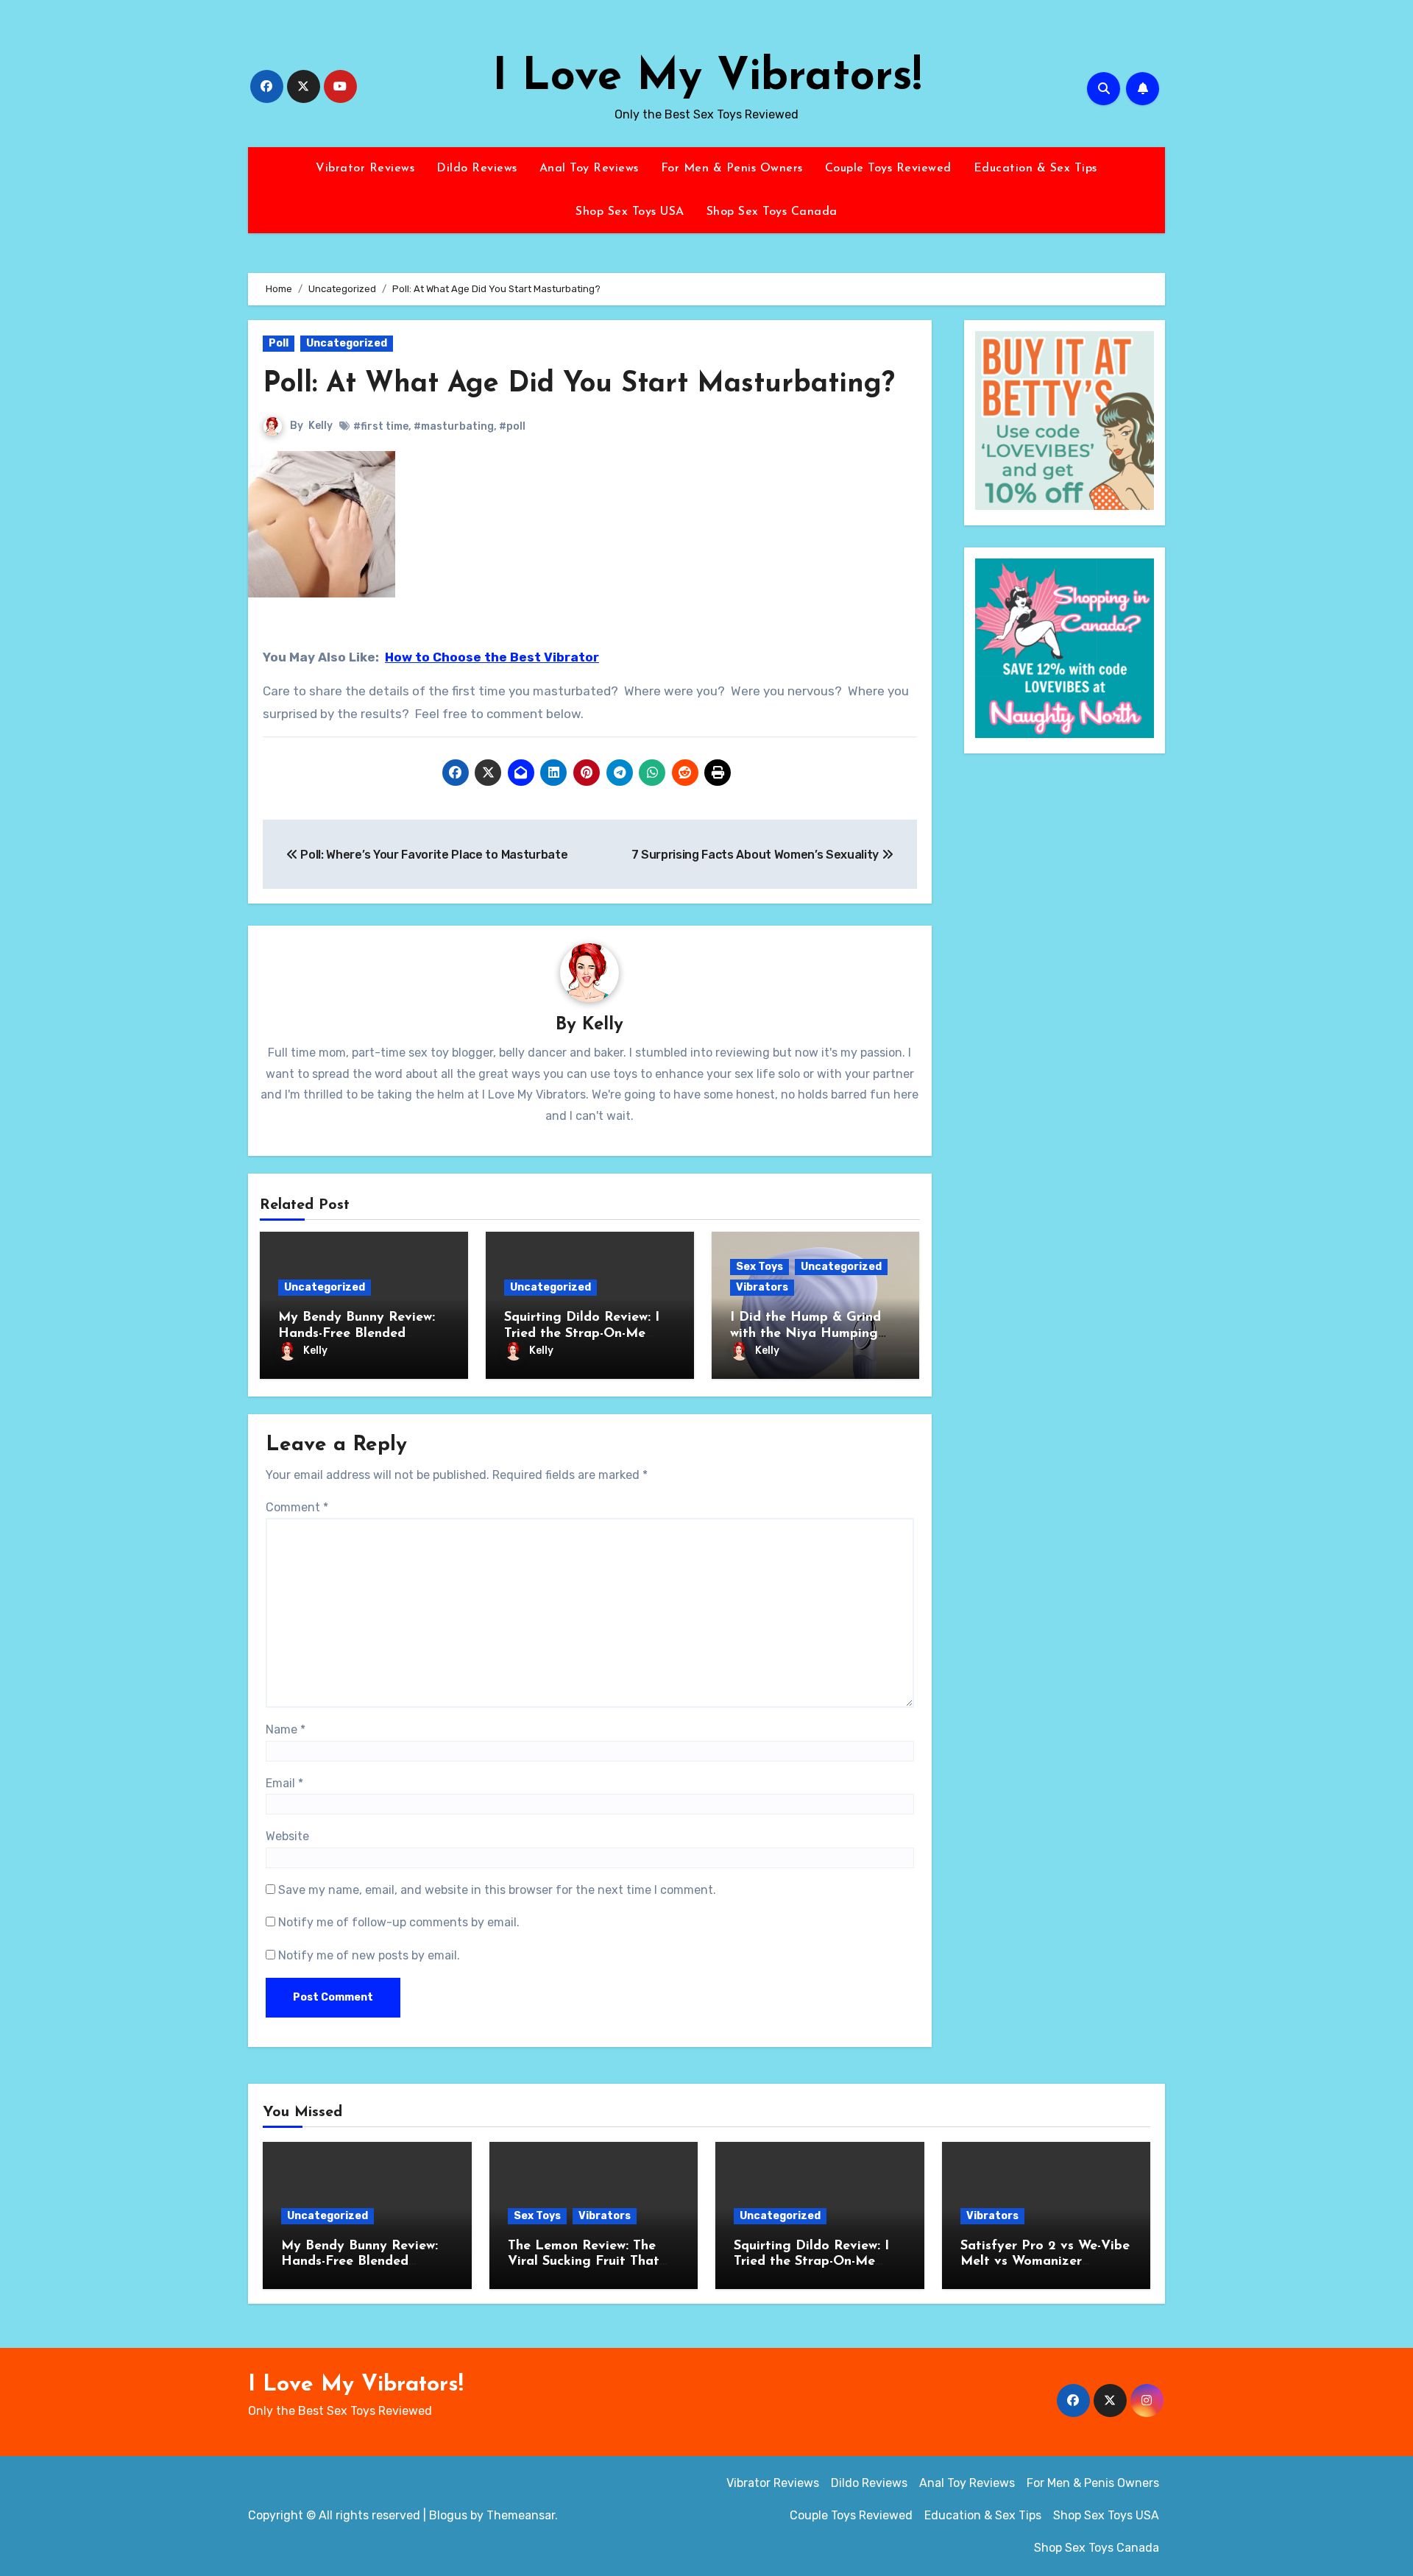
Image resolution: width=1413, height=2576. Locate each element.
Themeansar (521, 2515)
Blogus (448, 2515)
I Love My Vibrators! (707, 78)
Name (286, 1729)
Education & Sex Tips (1035, 168)
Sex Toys (759, 1267)
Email (284, 1783)
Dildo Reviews (477, 168)
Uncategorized (347, 343)
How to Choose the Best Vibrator (492, 657)
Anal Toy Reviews (589, 168)
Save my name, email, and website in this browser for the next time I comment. (497, 1890)
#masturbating (454, 426)
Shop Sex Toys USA (630, 212)
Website (287, 1836)
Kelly (321, 426)
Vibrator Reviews (365, 168)
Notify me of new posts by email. (369, 1955)
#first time (381, 426)
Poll (279, 343)
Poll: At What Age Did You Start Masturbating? (579, 384)
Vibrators (762, 1287)
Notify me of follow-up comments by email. (399, 1922)
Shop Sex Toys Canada (772, 212)
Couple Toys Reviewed (888, 168)
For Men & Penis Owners (732, 168)
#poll (512, 426)
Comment (297, 1507)
